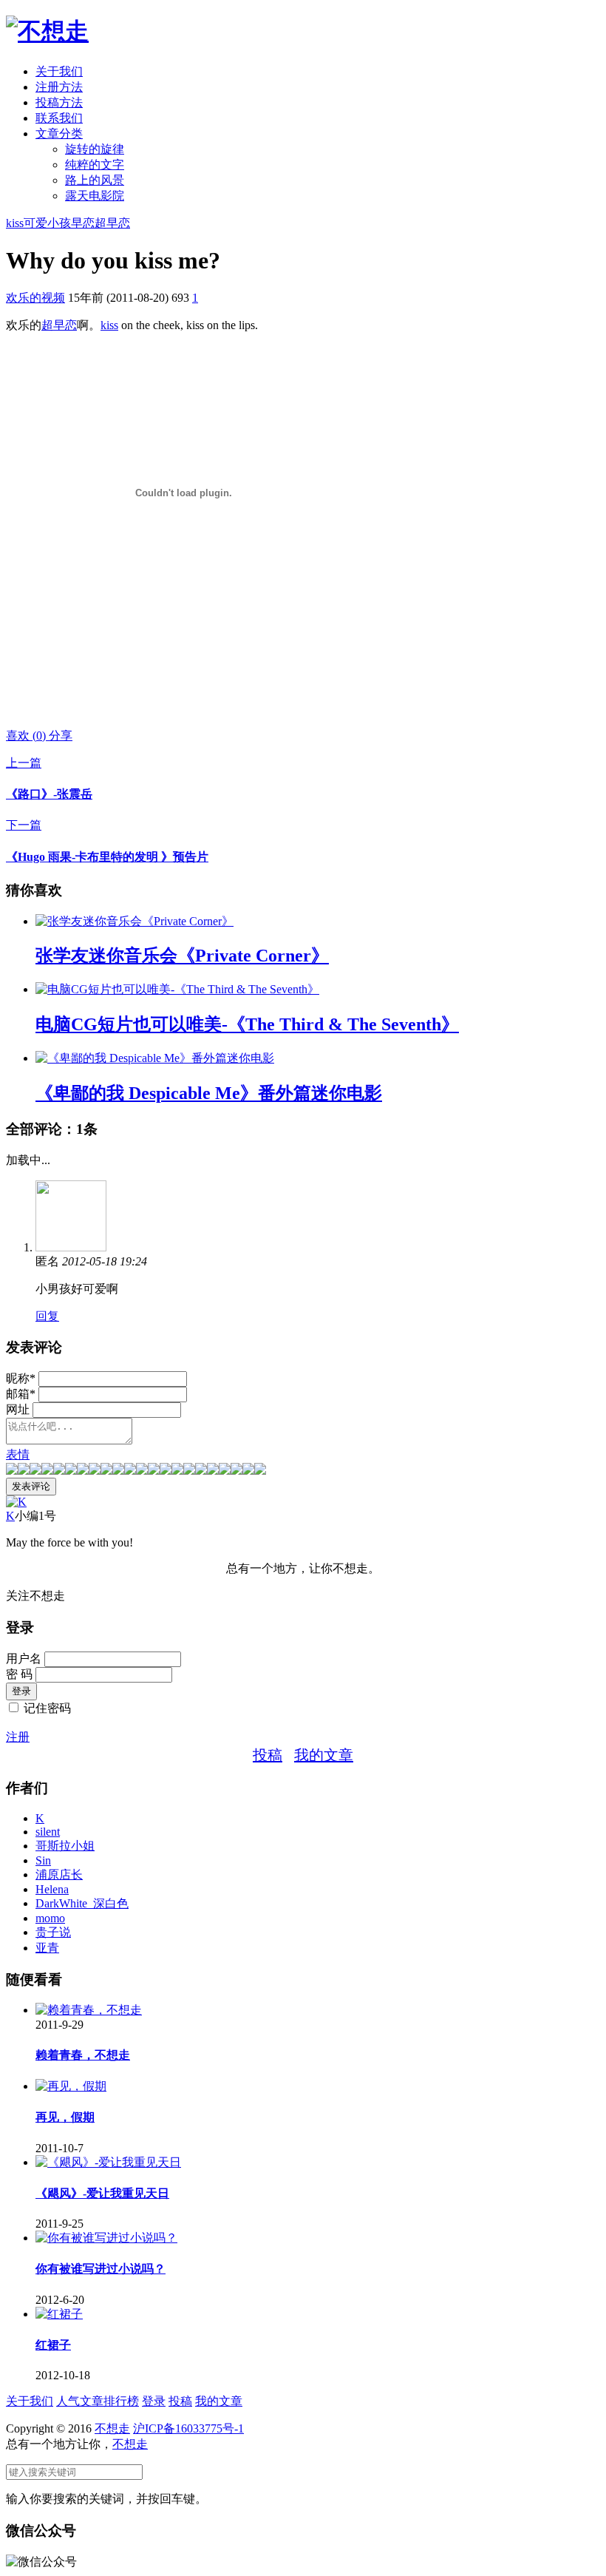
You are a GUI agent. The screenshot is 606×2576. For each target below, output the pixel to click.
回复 (47, 1316)
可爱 (35, 223)
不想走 (112, 2428)
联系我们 (59, 118)
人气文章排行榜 (98, 2401)
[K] (16, 1502)
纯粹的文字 (95, 165)
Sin (43, 1860)
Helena (52, 1889)
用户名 (24, 1659)
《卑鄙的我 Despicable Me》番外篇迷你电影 (209, 1093)
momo (50, 1918)
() (27, 736)
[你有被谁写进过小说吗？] (106, 2238)
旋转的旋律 (95, 149)
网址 (18, 1409)
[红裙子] (59, 2314)
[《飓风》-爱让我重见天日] (108, 2162)
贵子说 (53, 1932)
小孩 (59, 223)
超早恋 (112, 223)
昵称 (21, 1378)
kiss (15, 223)
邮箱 (21, 1394)
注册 (18, 1737)
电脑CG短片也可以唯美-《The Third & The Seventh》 (247, 1024)
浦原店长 (59, 1874)
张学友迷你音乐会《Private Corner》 (182, 956)
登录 (154, 2401)
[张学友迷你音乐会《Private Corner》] (135, 921)
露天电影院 (95, 196)
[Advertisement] (179, 692)
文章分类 (59, 133)
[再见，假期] (71, 2086)
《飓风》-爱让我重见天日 (102, 2193)
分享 (61, 736)
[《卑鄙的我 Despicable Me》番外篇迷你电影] (155, 1058)
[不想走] (47, 31)
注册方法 (59, 87)
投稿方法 (59, 102)
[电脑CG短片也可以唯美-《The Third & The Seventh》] (177, 989)
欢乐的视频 (35, 298)
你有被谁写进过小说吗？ (101, 2269)
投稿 (268, 1755)
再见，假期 (65, 2117)
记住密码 (47, 1708)
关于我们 (59, 71)
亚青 (47, 1948)
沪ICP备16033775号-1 (188, 2428)
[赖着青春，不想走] (89, 2010)
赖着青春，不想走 (83, 2055)
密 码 (19, 1674)
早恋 (83, 223)
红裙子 (53, 2345)
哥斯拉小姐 (65, 1846)
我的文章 (324, 1755)
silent (48, 1832)
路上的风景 (95, 180)
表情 (18, 1454)
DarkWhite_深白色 (82, 1903)
